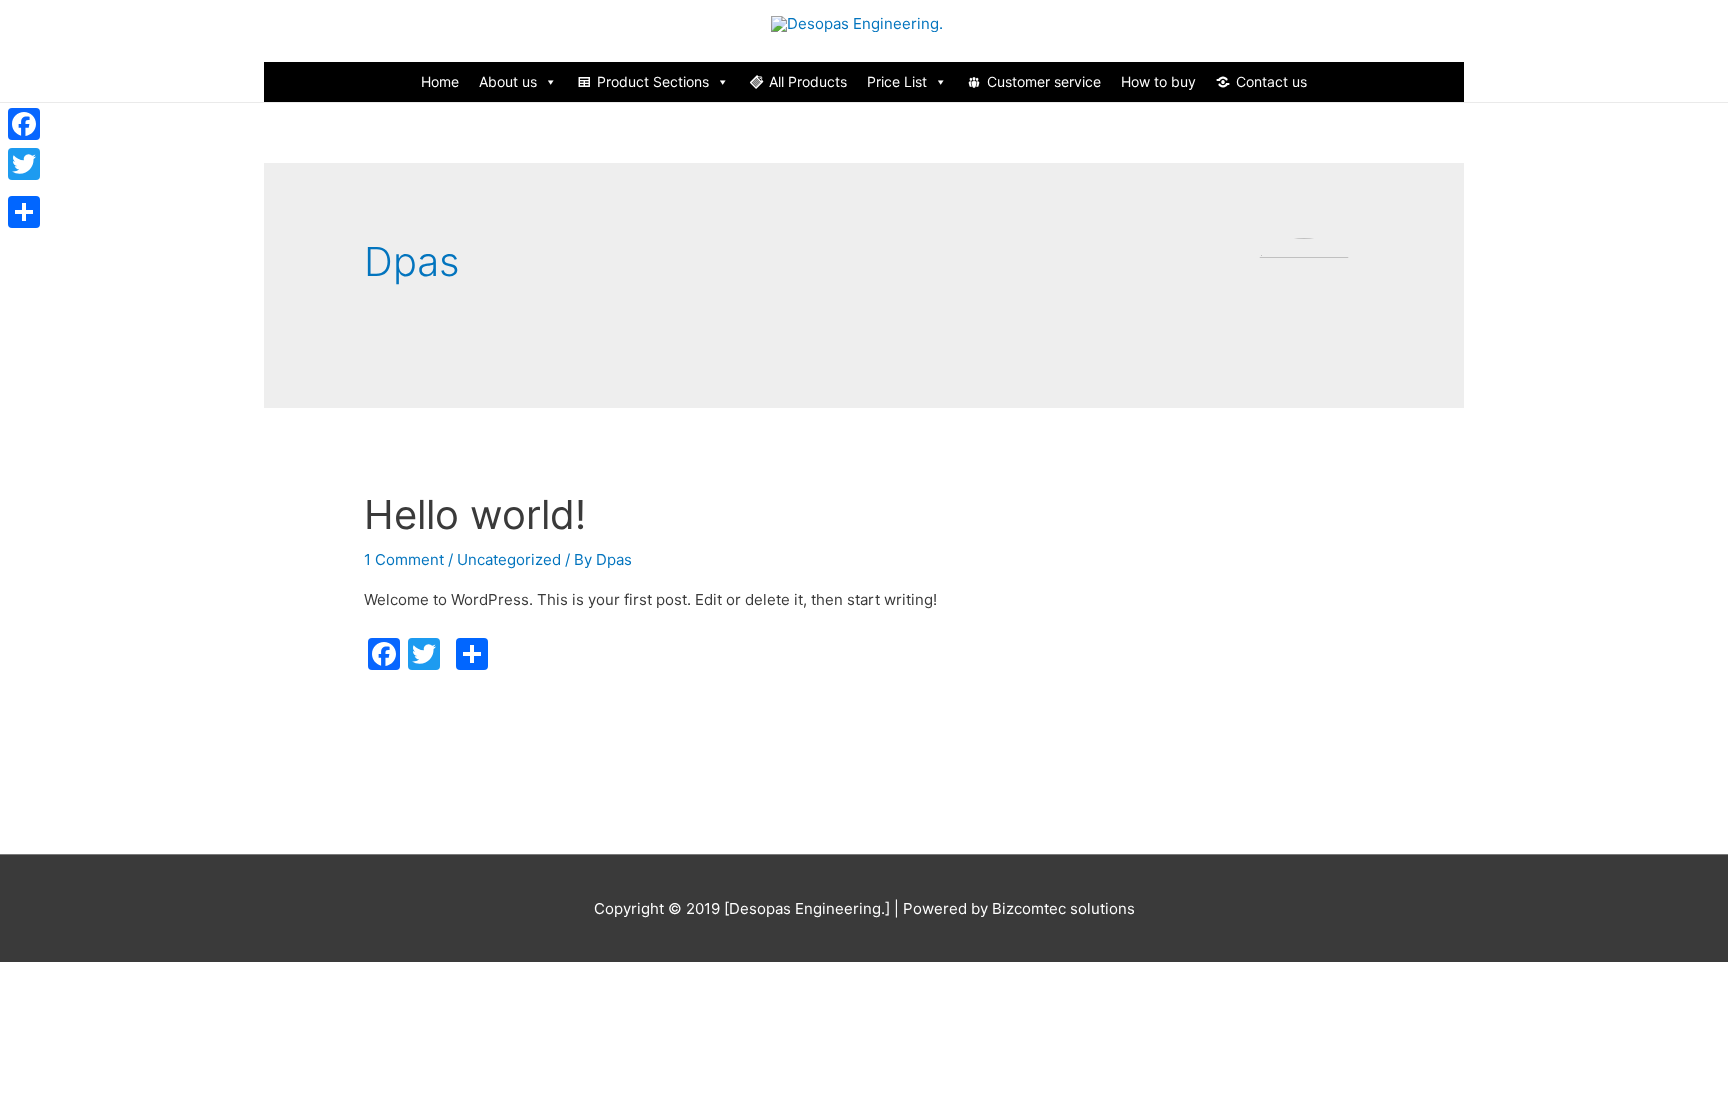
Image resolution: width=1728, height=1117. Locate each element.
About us (508, 81)
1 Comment (404, 559)
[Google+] (24, 188)
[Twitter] (24, 164)
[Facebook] (24, 124)
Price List (897, 81)
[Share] (24, 212)
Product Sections (653, 81)
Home (440, 81)
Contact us (1271, 81)
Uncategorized (509, 559)
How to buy (1158, 81)
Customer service (1044, 81)
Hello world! (475, 514)
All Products (808, 81)
